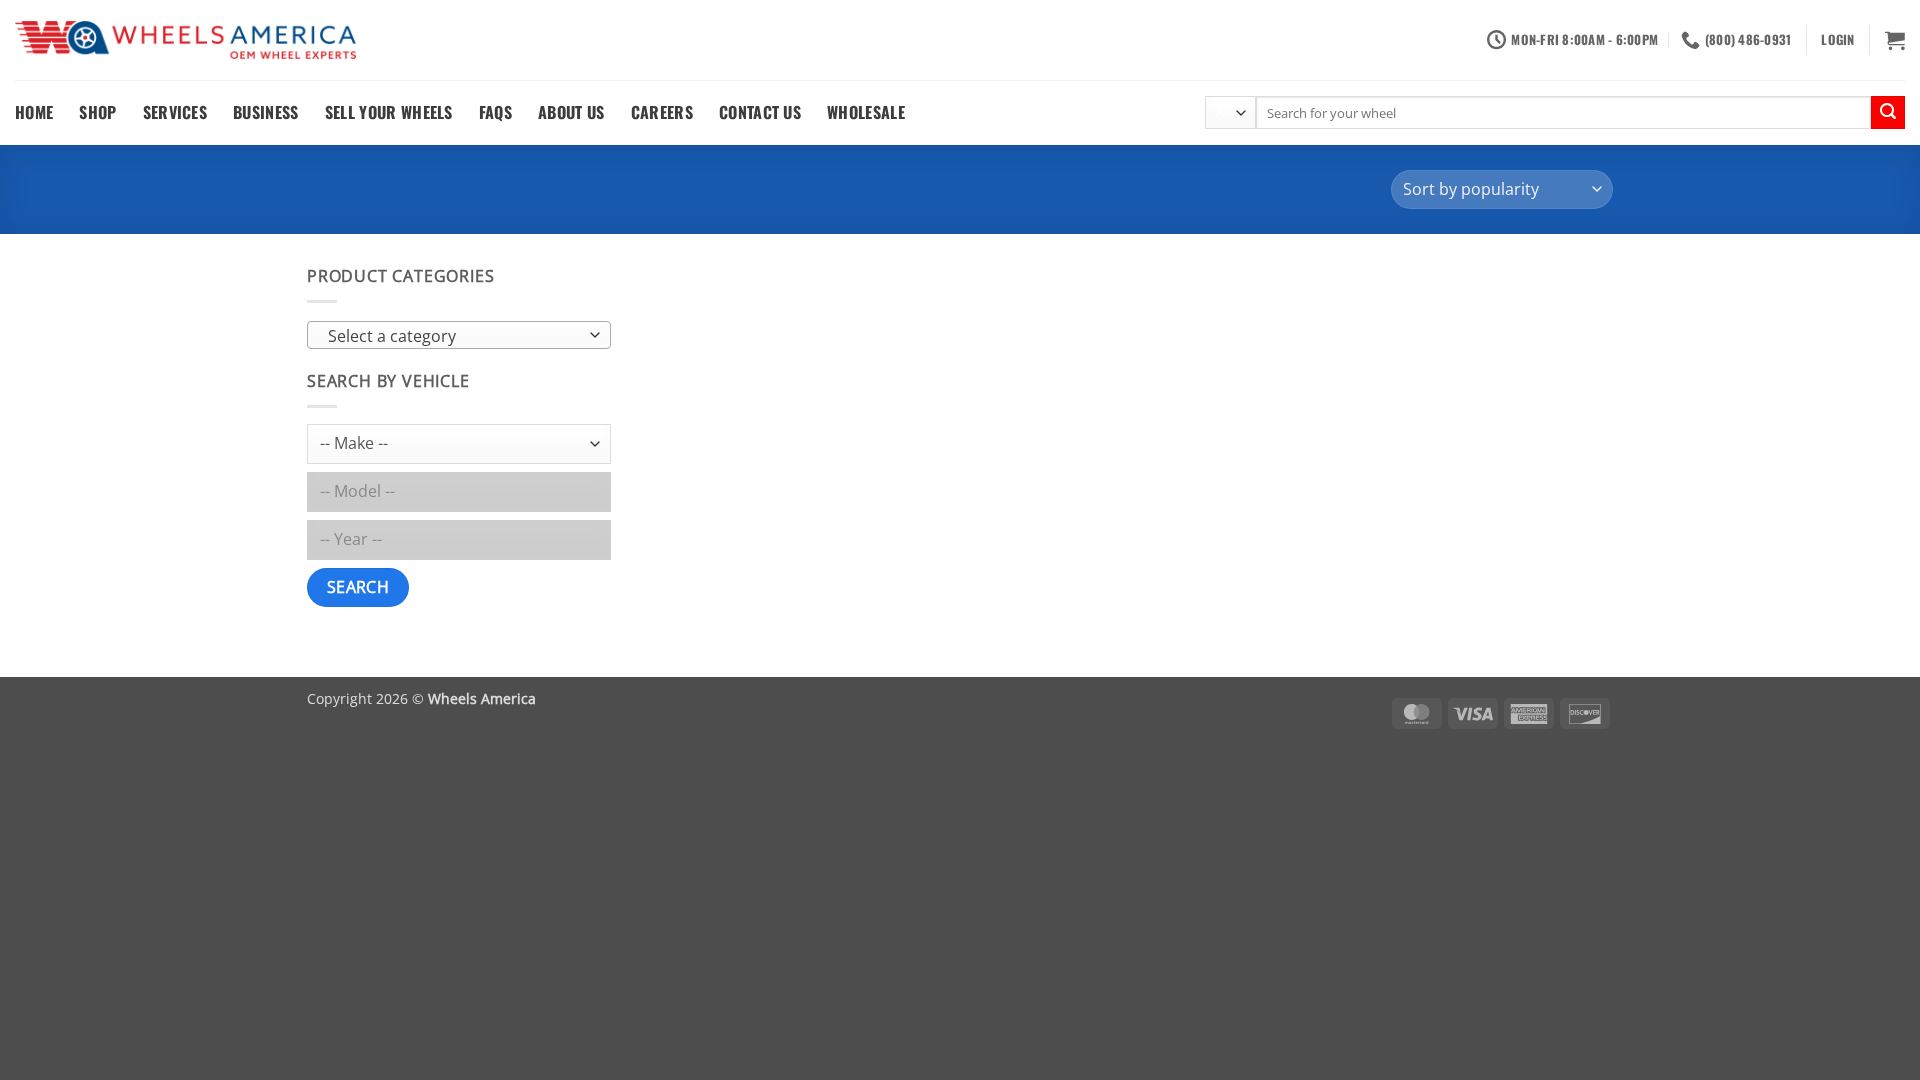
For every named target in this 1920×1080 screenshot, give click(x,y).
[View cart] (1895, 40)
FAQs (495, 112)
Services (175, 112)
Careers (662, 112)
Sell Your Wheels (389, 112)
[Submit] (1888, 113)
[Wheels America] (185, 40)
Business (266, 112)
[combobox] (459, 335)
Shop (97, 112)
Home (34, 112)
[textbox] (454, 336)
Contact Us (760, 112)
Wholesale (866, 112)
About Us (571, 112)
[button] (1837, 40)
